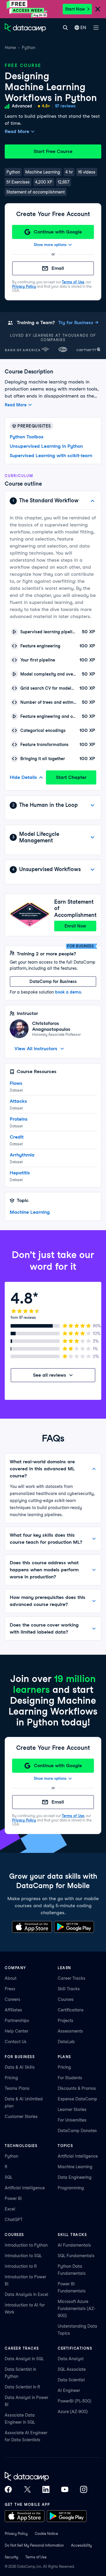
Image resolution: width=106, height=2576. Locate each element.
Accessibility (81, 2545)
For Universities (72, 2120)
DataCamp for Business (53, 981)
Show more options (50, 245)
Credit (17, 1137)
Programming (71, 2188)
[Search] (65, 28)
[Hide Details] (92, 501)
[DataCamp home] (46, 2476)
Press (10, 1989)
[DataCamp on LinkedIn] (46, 2489)
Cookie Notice (46, 2534)
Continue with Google (58, 232)
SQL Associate (72, 2369)
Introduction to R (21, 2266)
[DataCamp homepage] (25, 28)
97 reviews (65, 106)
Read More (17, 131)
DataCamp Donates (77, 2131)
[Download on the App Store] (32, 1927)
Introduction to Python (26, 2245)
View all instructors (36, 1049)
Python (29, 48)
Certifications (71, 2010)
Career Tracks (72, 1978)
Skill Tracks (69, 1989)
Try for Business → (78, 323)
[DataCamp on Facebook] (8, 2489)
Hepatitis (20, 1173)
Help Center (16, 2031)
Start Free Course (53, 151)
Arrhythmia (22, 1155)
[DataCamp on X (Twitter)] (27, 2489)
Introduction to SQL (23, 2256)
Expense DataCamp (77, 2099)
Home (10, 48)
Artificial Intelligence (25, 2188)
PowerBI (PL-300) (74, 2401)
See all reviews (50, 1375)
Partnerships (17, 2021)
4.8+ (46, 106)
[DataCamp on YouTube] (65, 2489)
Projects (66, 2021)
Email (58, 268)
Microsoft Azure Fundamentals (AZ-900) (77, 2309)
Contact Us (16, 2042)
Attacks (18, 1101)
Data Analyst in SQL (24, 2359)
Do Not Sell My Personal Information (34, 2545)
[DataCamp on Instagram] (84, 2489)
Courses (66, 1999)
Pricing (11, 2078)
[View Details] (92, 805)
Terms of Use (73, 282)
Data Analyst (71, 2359)
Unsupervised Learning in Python (46, 446)
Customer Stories (21, 2117)
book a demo (68, 992)
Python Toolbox (27, 437)
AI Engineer (69, 2390)
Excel (10, 2209)
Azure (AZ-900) (73, 2412)
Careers (13, 1999)
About (11, 1978)
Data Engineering (75, 2177)
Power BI (13, 2198)
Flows (16, 1083)
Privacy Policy (24, 286)
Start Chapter (71, 777)
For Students (70, 2078)
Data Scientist (71, 2380)
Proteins (19, 1119)
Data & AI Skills (20, 2067)
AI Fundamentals (74, 2245)
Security (11, 2557)
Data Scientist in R (22, 2387)
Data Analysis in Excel (26, 2294)
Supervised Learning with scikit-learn (51, 456)
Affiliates (13, 2010)
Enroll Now (75, 926)
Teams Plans (17, 2088)
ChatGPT (14, 2220)
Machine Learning (30, 1212)
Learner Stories (72, 2109)
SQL (9, 2177)
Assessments (70, 2031)
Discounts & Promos (77, 2088)
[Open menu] (96, 28)
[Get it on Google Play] (74, 1927)
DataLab (66, 2042)
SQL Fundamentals (76, 2256)
